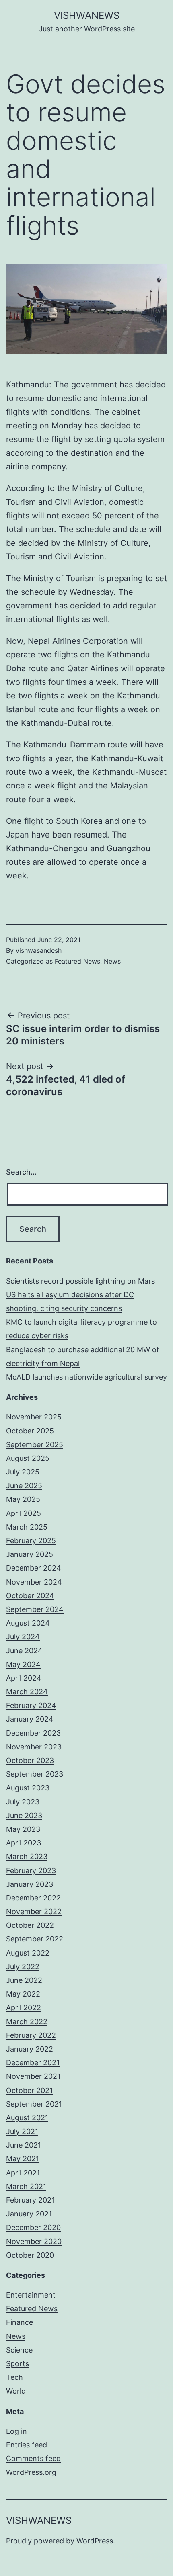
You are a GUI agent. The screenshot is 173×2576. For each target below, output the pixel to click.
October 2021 (29, 2090)
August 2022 (28, 1953)
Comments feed (33, 2458)
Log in (16, 2431)
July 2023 (23, 1802)
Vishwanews (87, 15)
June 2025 (24, 1486)
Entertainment (31, 2295)
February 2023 (31, 1871)
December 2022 (33, 1898)
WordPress (95, 2541)
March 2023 (27, 1856)
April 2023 (24, 1843)
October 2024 (30, 1596)
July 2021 (22, 2131)
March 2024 (27, 1692)
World (16, 2391)
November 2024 (34, 1582)
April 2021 (23, 2173)
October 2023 (30, 1760)
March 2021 (26, 2186)
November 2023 (34, 1747)
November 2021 (33, 2076)
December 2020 (33, 2227)
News (112, 961)
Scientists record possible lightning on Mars (80, 1281)
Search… (21, 1172)
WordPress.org (31, 2472)
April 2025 (24, 1513)
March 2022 (27, 2022)
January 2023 (30, 1884)
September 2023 (35, 1774)
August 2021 (27, 2118)
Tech (14, 2377)
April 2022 (24, 2008)
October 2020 (30, 2255)
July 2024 (23, 1637)
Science (19, 2350)
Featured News (77, 961)
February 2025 (31, 1541)
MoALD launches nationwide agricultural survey (86, 1377)
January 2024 (30, 1719)
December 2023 (33, 1733)
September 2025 (35, 1445)
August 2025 (28, 1458)
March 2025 (27, 1527)
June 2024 (24, 1651)
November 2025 (34, 1417)
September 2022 (35, 1939)
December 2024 (34, 1568)
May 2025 (23, 1499)
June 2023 (24, 1815)
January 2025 (30, 1554)
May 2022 (23, 1994)
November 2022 (34, 1912)
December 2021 (33, 2063)
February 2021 (30, 2200)
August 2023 (28, 1788)
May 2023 (23, 1829)
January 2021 (29, 2214)
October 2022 (30, 1925)
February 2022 (31, 2035)
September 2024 (35, 1609)
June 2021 (24, 2145)
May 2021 (23, 2159)
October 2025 (30, 1431)
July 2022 (23, 1967)
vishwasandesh (39, 950)
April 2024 (24, 1678)
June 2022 (24, 1980)
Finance (20, 2322)
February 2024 (31, 1705)
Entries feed (27, 2445)
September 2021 (34, 2104)
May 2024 (23, 1664)
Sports (18, 2364)
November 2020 (34, 2241)
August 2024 (28, 1623)
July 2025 (23, 1472)
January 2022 (30, 2049)
